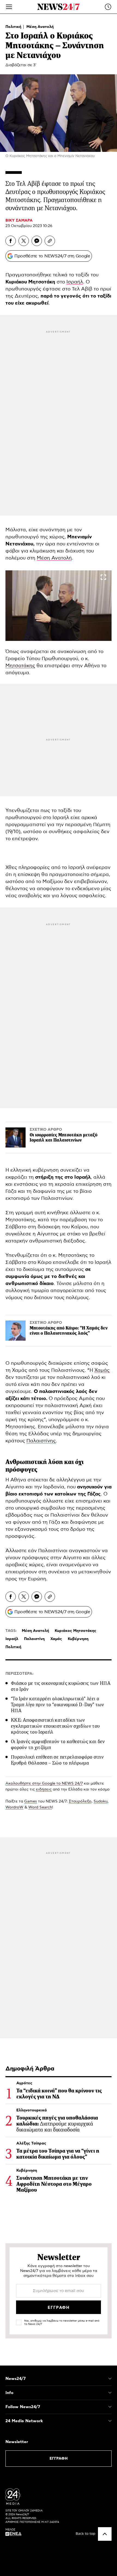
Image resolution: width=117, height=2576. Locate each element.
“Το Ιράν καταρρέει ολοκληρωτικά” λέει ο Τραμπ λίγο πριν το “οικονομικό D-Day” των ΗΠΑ (58, 1705)
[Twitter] (24, 241)
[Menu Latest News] (108, 7)
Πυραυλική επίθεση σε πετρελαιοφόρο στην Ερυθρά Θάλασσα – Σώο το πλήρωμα (57, 1760)
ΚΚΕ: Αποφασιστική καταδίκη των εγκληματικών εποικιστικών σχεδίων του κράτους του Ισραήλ (55, 1726)
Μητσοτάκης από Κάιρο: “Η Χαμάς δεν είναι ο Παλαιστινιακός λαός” (69, 1331)
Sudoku (101, 1801)
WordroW (14, 1807)
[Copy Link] (50, 241)
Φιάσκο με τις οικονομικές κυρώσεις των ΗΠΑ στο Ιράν (61, 1686)
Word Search (40, 1807)
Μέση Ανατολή (40, 27)
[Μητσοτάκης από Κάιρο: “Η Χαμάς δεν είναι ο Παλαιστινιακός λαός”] (16, 1331)
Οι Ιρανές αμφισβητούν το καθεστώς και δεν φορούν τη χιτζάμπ (58, 1744)
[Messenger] (37, 241)
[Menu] (9, 7)
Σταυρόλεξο (80, 1801)
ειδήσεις (44, 1789)
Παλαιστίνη (34, 1639)
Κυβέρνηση (78, 1639)
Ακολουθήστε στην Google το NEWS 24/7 (44, 1784)
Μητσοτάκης (20, 666)
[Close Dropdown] (110, 2379)
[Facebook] (11, 241)
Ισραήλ (75, 282)
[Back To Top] (105, 2534)
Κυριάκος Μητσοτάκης (76, 1631)
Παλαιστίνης (41, 1441)
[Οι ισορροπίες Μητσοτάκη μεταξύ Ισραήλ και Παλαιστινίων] (16, 1137)
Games (31, 1801)
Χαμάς (102, 1370)
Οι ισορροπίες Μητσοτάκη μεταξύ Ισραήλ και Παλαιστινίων (64, 1137)
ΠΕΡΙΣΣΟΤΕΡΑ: (19, 1674)
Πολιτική (14, 27)
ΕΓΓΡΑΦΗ (59, 2459)
